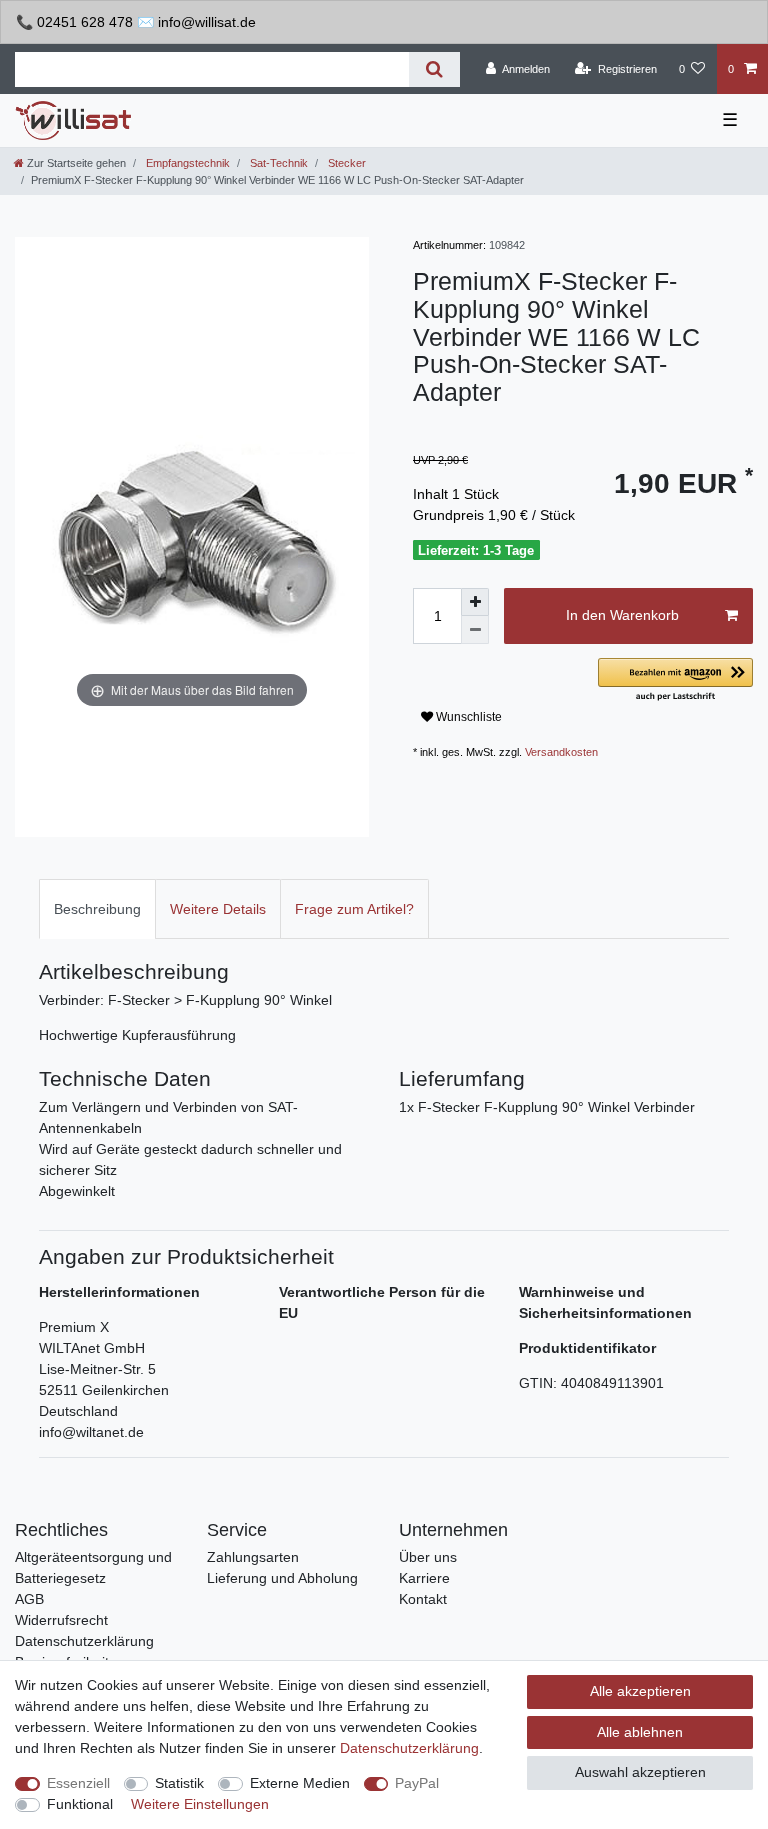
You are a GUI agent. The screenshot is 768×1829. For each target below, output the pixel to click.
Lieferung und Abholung (282, 1578)
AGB (29, 1599)
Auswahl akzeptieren (640, 1772)
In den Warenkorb (622, 615)
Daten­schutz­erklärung (409, 1748)
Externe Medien (300, 1783)
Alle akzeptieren (640, 1691)
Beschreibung (97, 909)
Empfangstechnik (186, 163)
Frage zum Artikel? (354, 909)
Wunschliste (467, 717)
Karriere (424, 1578)
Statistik (179, 1783)
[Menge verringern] (475, 630)
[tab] (97, 908)
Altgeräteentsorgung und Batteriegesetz (93, 1567)
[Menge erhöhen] (475, 602)
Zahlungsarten (253, 1557)
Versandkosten (561, 752)
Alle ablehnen (640, 1732)
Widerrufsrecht (61, 1620)
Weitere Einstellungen (200, 1804)
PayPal (417, 1783)
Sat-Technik (277, 163)
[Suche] (434, 69)
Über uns (428, 1557)
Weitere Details (218, 909)
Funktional (80, 1804)
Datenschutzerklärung (84, 1641)
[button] (675, 680)
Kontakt (423, 1599)
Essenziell (78, 1783)
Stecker (345, 163)
